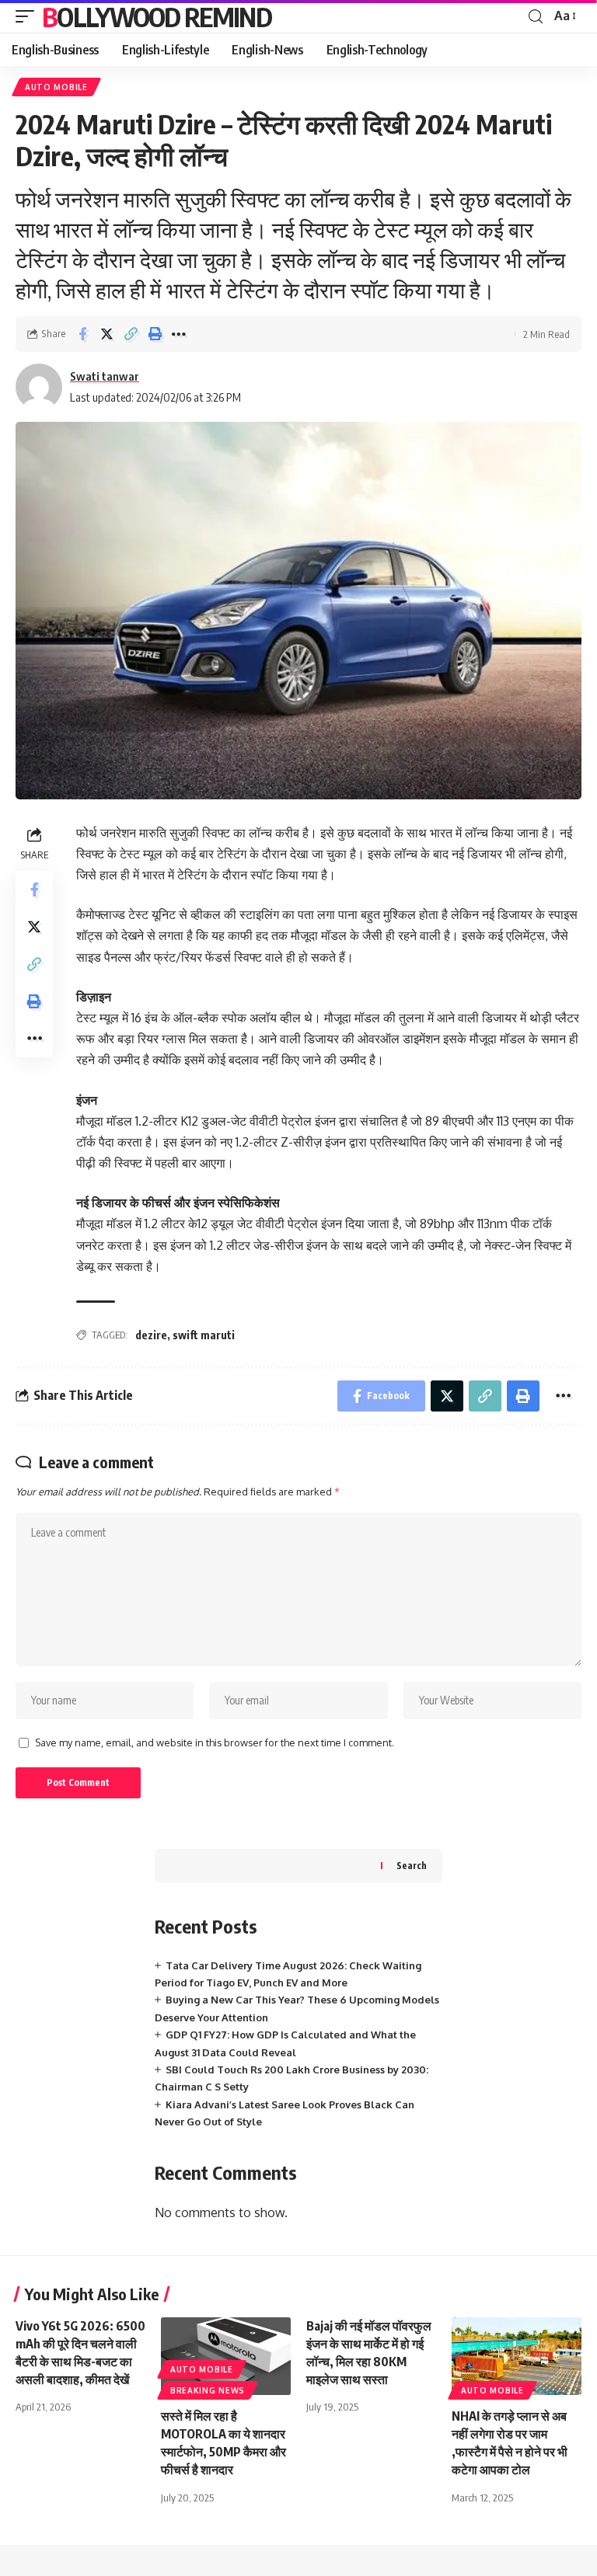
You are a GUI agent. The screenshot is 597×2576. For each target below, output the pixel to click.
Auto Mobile (56, 87)
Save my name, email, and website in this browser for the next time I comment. (215, 1742)
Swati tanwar (105, 376)
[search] (536, 17)
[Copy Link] (131, 334)
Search (412, 1866)
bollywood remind (157, 16)
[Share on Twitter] (106, 334)
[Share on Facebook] (82, 334)
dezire (151, 1335)
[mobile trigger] (29, 16)
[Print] (155, 334)
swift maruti (204, 1335)
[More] (179, 334)
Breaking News (208, 2390)
